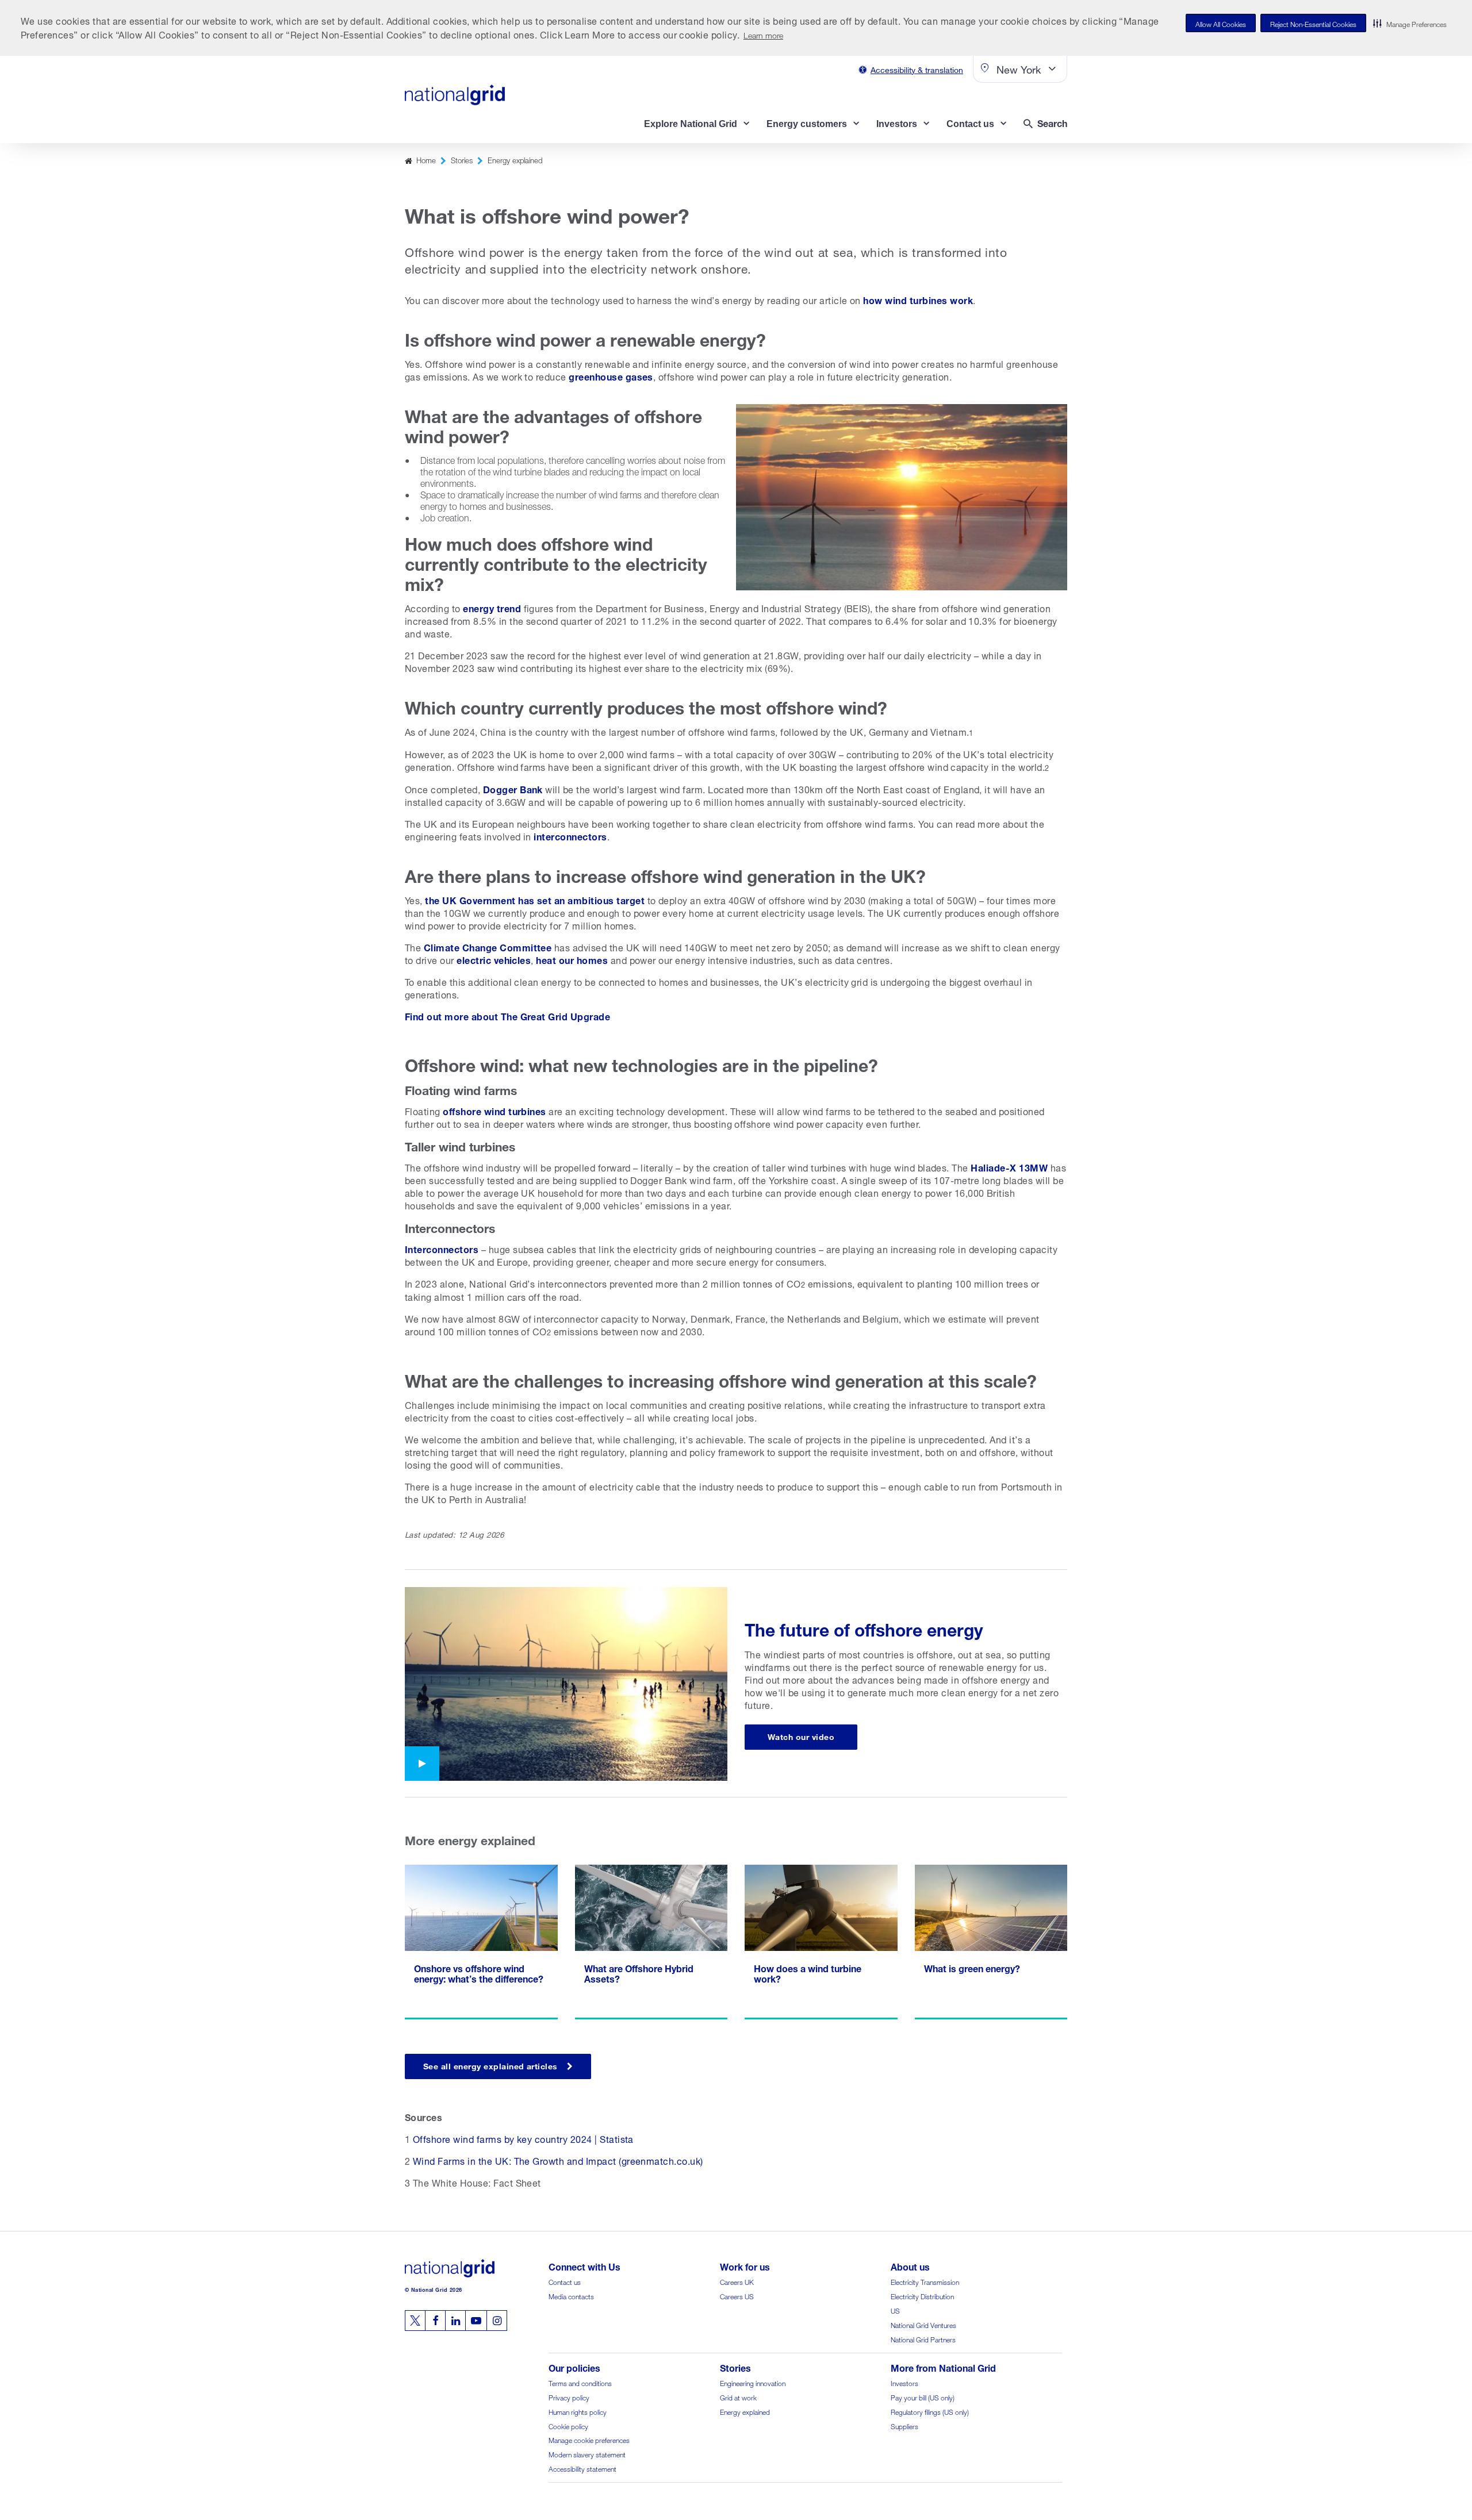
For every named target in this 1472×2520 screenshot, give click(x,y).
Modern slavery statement (587, 2454)
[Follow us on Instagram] (497, 2321)
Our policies (574, 2367)
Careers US (737, 2296)
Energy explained (515, 160)
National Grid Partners (923, 2339)
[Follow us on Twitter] (415, 2321)
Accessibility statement (582, 2468)
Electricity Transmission (925, 2281)
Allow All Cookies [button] (1221, 23)
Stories (462, 160)
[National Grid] (455, 95)
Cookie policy (568, 2425)
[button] (1410, 23)
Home (426, 160)
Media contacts (571, 2296)
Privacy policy (569, 2397)
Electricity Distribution (922, 2296)
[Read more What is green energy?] (991, 1942)
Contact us (565, 2281)
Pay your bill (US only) (923, 2397)
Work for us (745, 2266)
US (895, 2310)
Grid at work (738, 2397)
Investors (904, 2382)
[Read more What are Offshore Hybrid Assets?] (651, 1942)
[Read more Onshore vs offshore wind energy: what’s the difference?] (481, 1942)
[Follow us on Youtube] (476, 2321)
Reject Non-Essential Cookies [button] (1313, 23)
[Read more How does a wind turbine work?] (821, 1942)
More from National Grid (943, 2367)
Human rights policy (578, 2411)
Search (1052, 122)
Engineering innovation (753, 2382)
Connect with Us (584, 2266)
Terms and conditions (580, 2382)
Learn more (763, 34)
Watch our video (801, 1736)
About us (910, 2266)
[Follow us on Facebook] (435, 2321)
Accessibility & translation (917, 69)
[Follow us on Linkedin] (455, 2321)
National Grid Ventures (923, 2324)
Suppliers (904, 2425)
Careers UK (737, 2281)
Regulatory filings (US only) (930, 2411)
